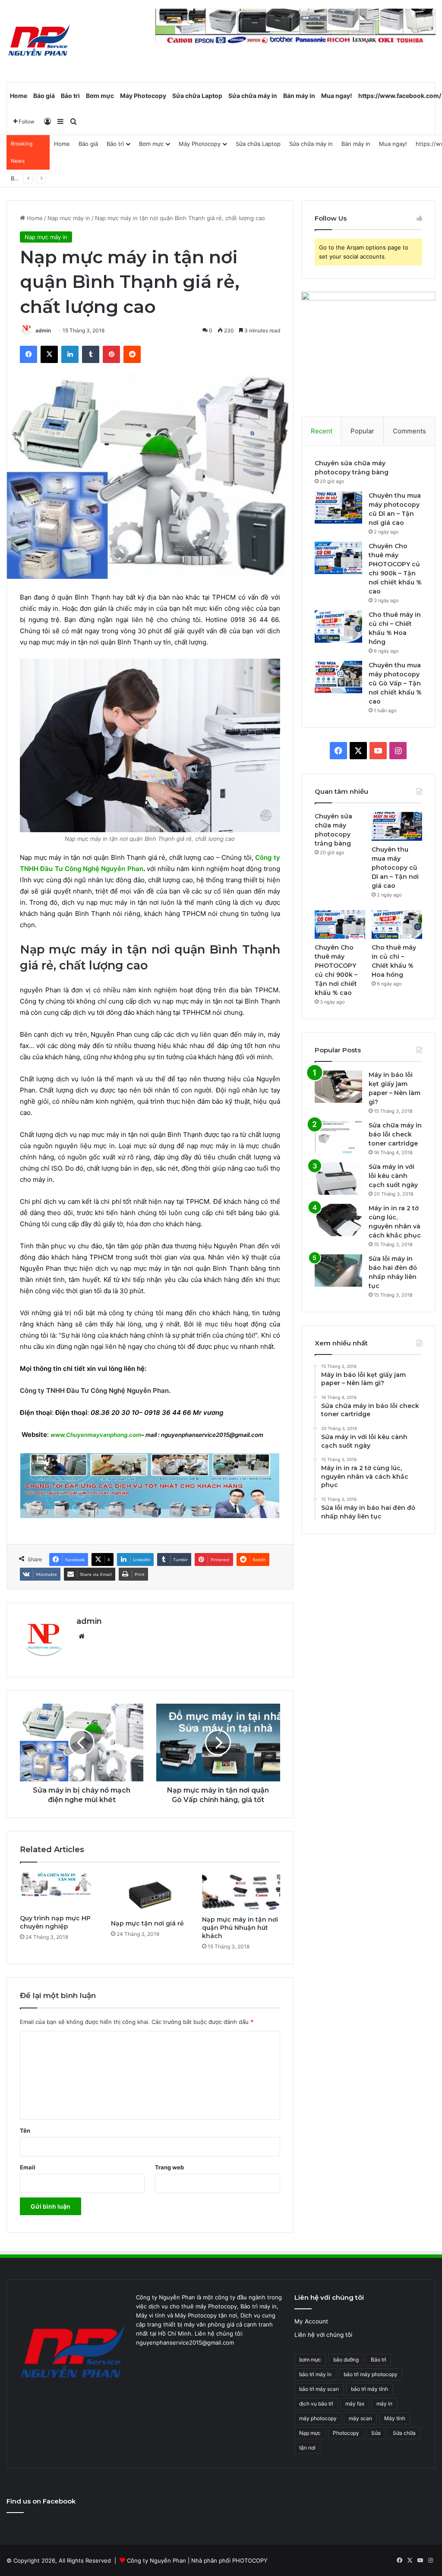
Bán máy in (299, 96)
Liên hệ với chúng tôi (323, 2335)
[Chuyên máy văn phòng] (39, 41)
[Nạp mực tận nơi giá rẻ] (150, 1893)
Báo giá (44, 96)
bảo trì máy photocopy (371, 2374)
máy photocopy (318, 2418)
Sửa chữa (404, 2433)
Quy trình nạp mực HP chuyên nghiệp (55, 1922)
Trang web (169, 2167)
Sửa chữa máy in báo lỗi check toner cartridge (395, 1134)
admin (43, 330)
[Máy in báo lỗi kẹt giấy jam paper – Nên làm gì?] (338, 1087)
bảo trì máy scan (319, 2389)
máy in (384, 2404)
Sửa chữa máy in (253, 96)
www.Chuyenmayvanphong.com (96, 1435)
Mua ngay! (337, 96)
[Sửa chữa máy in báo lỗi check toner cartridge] (338, 1137)
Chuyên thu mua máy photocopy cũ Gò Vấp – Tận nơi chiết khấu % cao (395, 683)
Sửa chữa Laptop (197, 96)
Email (28, 2167)
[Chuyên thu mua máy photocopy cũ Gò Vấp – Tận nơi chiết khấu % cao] (338, 677)
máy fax (355, 2404)
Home (19, 96)
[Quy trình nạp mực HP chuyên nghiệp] (59, 1891)
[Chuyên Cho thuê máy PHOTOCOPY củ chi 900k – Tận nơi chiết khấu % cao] (338, 558)
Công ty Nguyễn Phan (156, 2560)
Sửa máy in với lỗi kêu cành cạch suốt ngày (393, 1176)
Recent (322, 431)
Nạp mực (310, 2433)
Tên (25, 2131)
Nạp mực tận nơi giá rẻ (147, 1923)
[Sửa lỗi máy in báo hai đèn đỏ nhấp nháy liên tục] (338, 1271)
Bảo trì (70, 96)
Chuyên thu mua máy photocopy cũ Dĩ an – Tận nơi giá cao (395, 868)
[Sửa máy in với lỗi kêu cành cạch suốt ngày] (338, 1179)
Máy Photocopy (143, 96)
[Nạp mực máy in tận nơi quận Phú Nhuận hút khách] (241, 1891)
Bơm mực (100, 96)
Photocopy (346, 2433)
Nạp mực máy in (69, 218)
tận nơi (307, 2448)
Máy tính (395, 2418)
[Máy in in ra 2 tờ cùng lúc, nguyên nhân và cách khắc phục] (338, 1220)
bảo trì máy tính (369, 2389)
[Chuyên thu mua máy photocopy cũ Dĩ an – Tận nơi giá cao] (338, 507)
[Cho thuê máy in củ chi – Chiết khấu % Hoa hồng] (338, 627)
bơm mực (310, 2360)
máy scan (360, 2418)
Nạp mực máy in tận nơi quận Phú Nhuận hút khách (240, 1928)
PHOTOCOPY (250, 2560)
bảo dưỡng (346, 2360)
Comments (409, 431)
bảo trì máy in (315, 2374)
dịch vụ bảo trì (316, 2404)
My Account (311, 2321)
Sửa (376, 2433)
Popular (362, 431)
